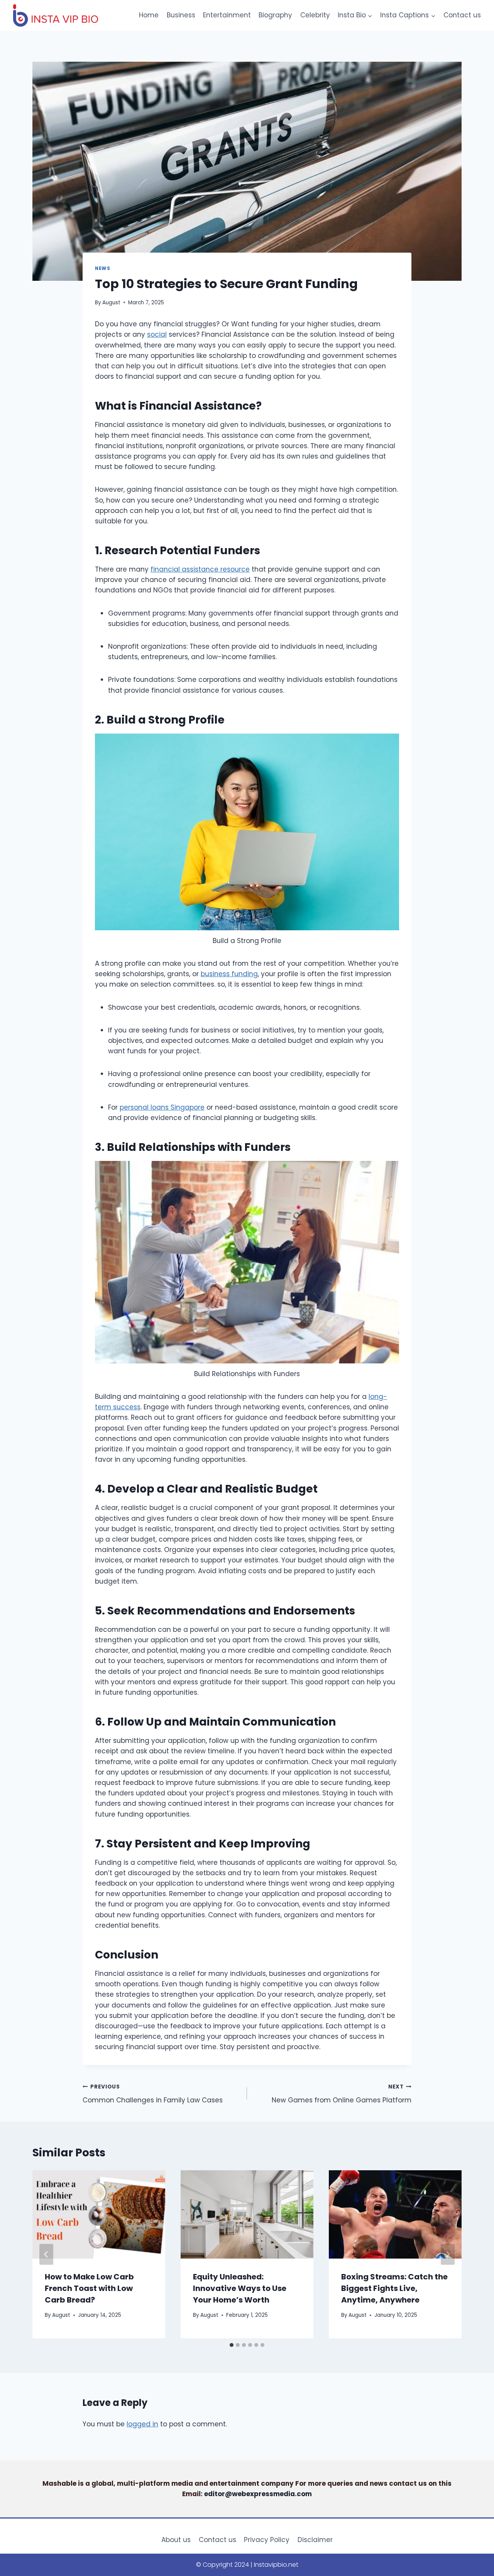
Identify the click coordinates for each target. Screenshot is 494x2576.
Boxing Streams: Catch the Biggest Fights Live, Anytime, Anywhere (394, 2288)
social (157, 334)
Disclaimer (315, 2540)
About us (176, 2540)
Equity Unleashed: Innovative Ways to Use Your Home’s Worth (240, 2288)
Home (149, 15)
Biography (275, 15)
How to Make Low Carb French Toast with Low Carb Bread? (89, 2288)
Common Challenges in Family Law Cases (153, 2094)
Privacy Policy (267, 2540)
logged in (142, 2424)
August (111, 303)
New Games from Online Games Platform (342, 2094)
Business (181, 15)
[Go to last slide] (46, 2254)
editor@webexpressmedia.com (258, 2494)
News (102, 268)
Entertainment (227, 15)
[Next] (448, 2254)
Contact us (462, 15)
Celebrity (315, 15)
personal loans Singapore (162, 1107)
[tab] (232, 2345)
